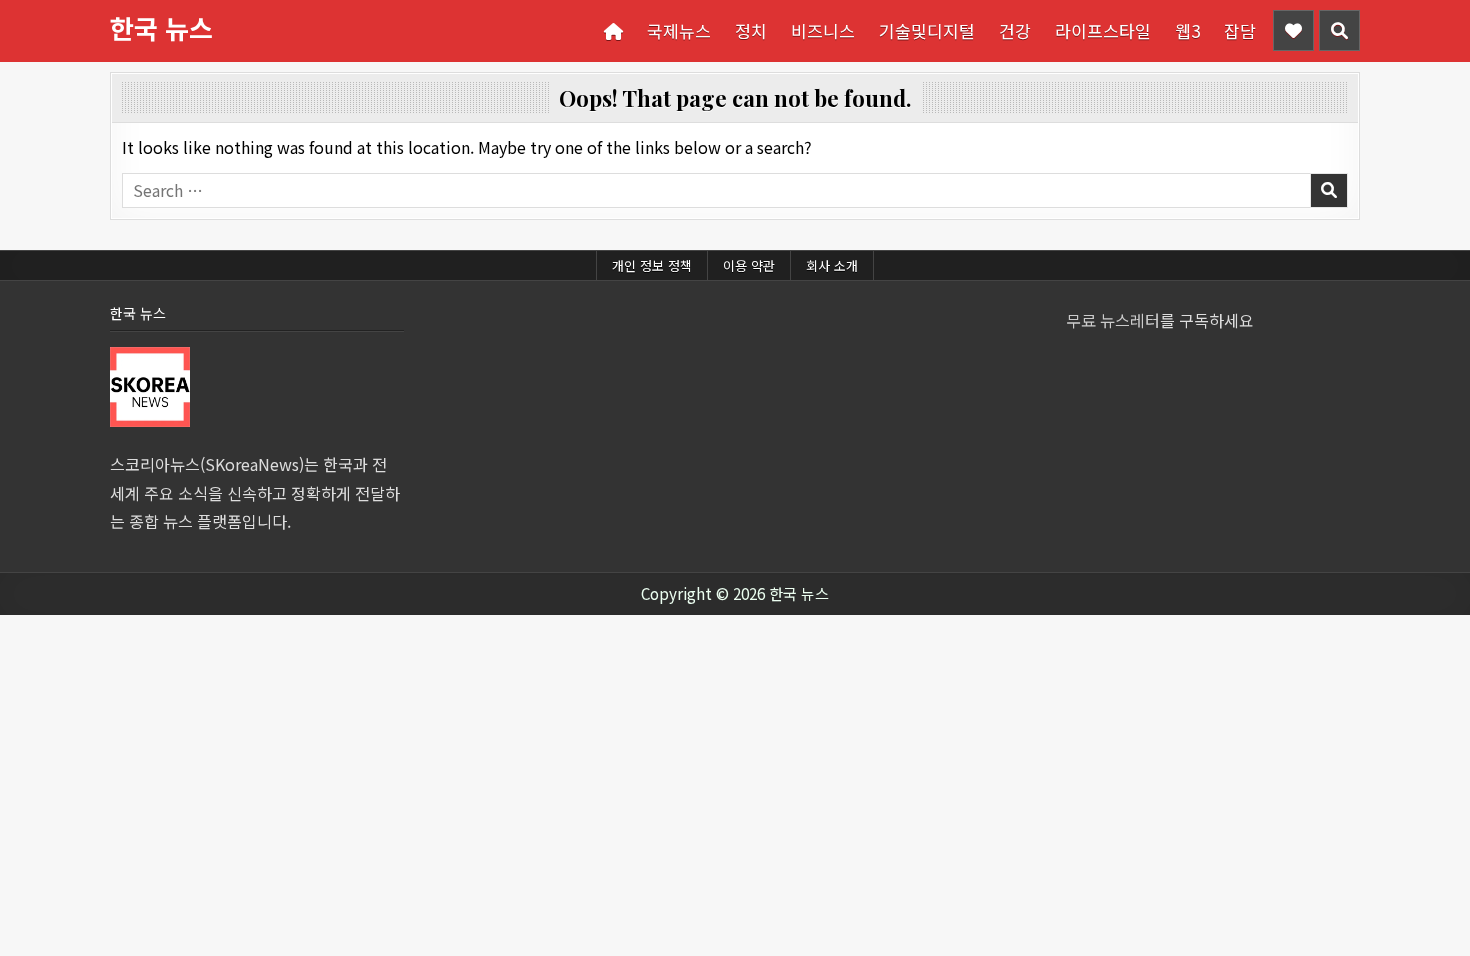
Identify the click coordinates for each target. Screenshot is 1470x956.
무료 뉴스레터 (1113, 320)
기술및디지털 (927, 30)
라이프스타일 (1103, 30)
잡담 (1240, 30)
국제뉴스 (679, 30)
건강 (1015, 30)
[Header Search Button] (1339, 30)
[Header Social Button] (1293, 30)
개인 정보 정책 (652, 265)
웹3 (1187, 30)
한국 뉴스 (161, 27)
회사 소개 (832, 265)
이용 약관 (749, 265)
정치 (751, 30)
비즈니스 (823, 30)
